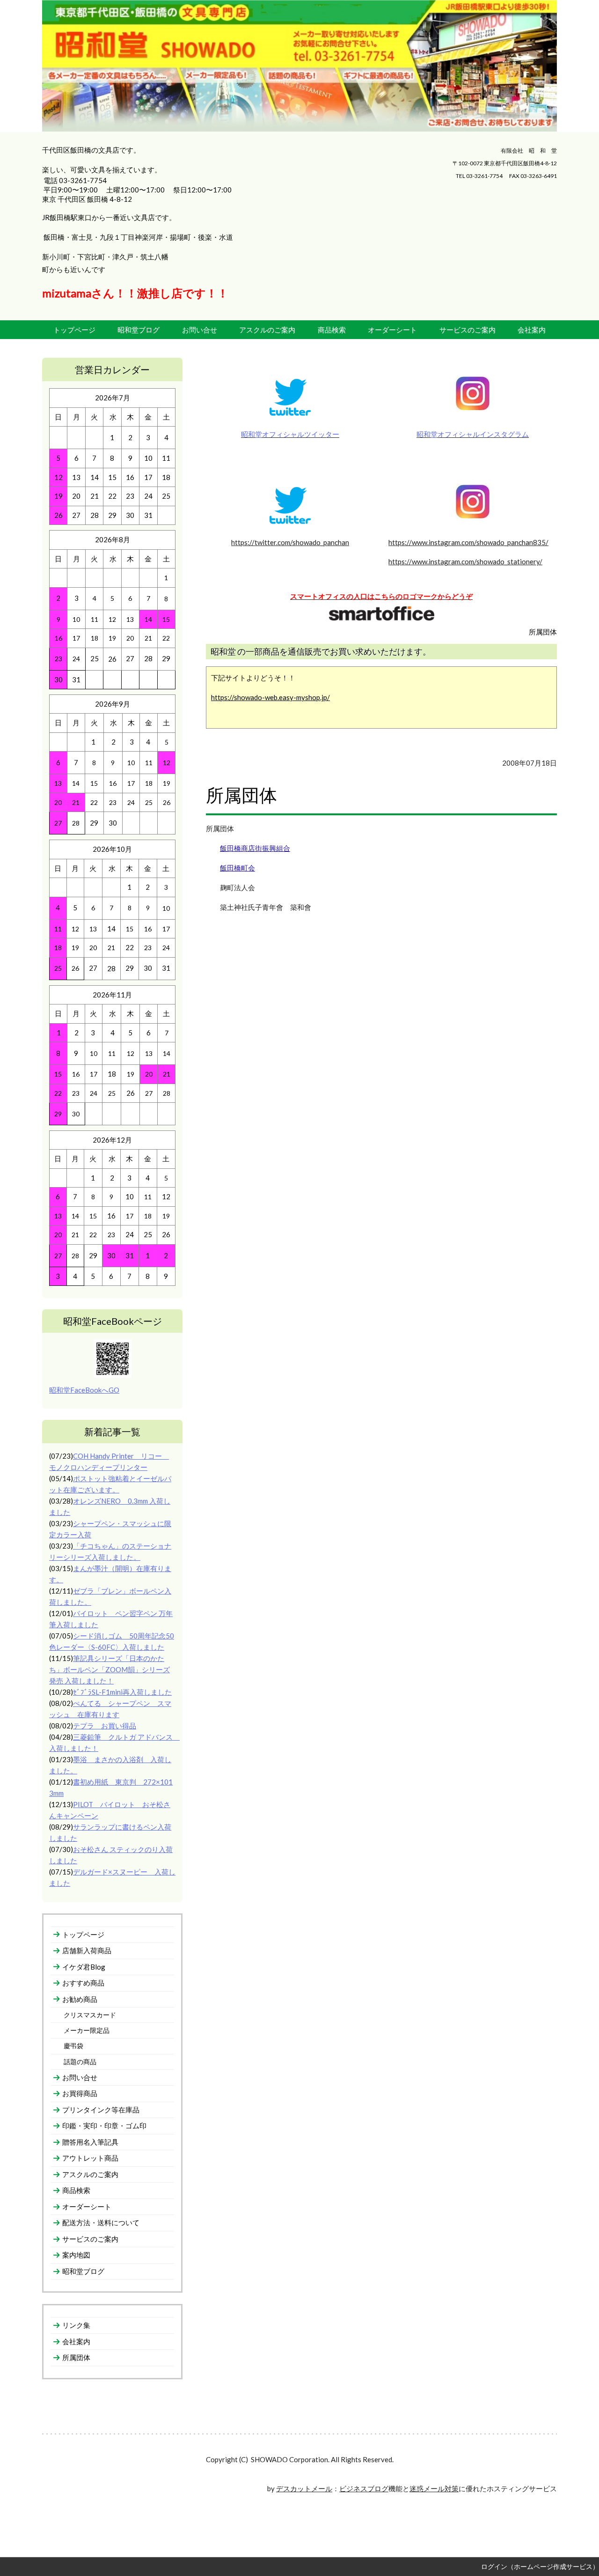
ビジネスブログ (364, 2488)
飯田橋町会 (237, 868)
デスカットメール (304, 2488)
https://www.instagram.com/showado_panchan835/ (468, 542)
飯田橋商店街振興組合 (255, 848)
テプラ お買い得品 (105, 1726)
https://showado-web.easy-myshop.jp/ (270, 697)
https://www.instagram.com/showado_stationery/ (465, 561)
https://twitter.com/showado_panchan (290, 542)
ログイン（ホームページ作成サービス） (540, 2566)
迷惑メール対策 (434, 2488)
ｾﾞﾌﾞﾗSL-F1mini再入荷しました (122, 1692)
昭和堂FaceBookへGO (84, 1390)
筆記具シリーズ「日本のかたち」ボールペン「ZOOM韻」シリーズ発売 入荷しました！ (110, 1669)
